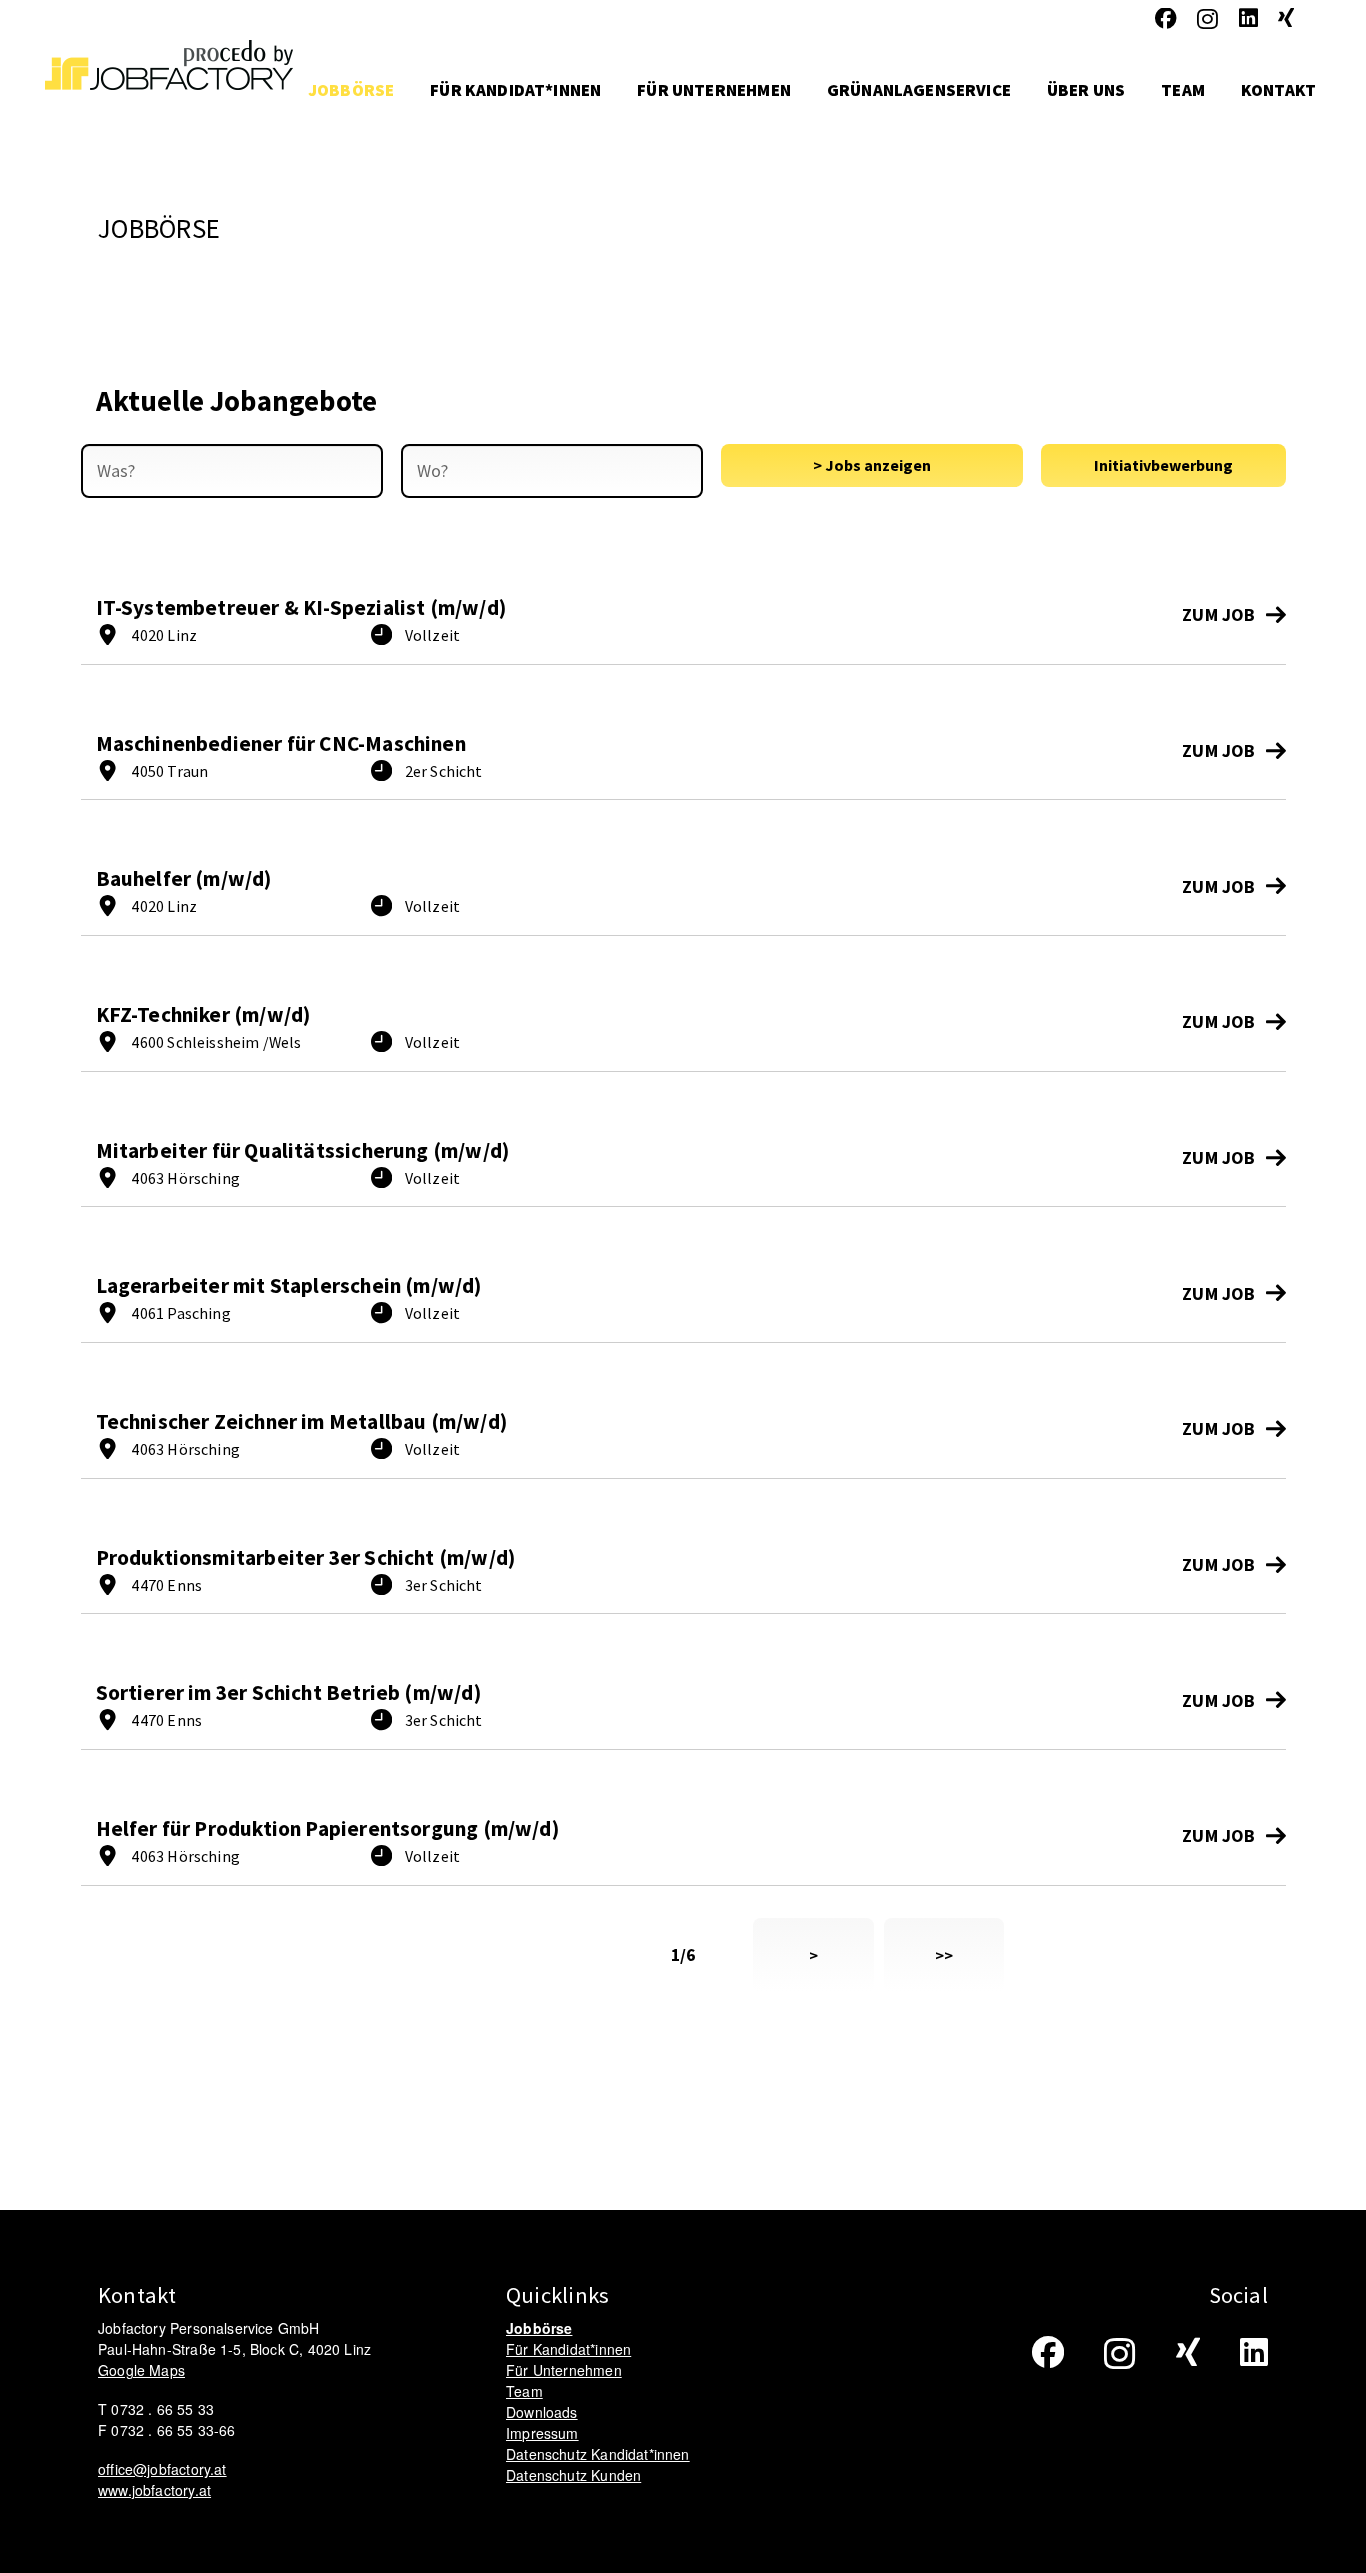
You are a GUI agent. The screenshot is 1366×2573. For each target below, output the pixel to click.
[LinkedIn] (1248, 19)
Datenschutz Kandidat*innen (598, 2454)
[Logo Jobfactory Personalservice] (169, 90)
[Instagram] (1207, 20)
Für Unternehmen (564, 2370)
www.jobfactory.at (154, 2490)
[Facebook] (1166, 19)
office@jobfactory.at (162, 2469)
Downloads (542, 2412)
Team (524, 2391)
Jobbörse (539, 2328)
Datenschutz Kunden (573, 2475)
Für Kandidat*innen (568, 2349)
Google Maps (141, 2370)
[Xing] (1286, 19)
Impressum (542, 2433)
